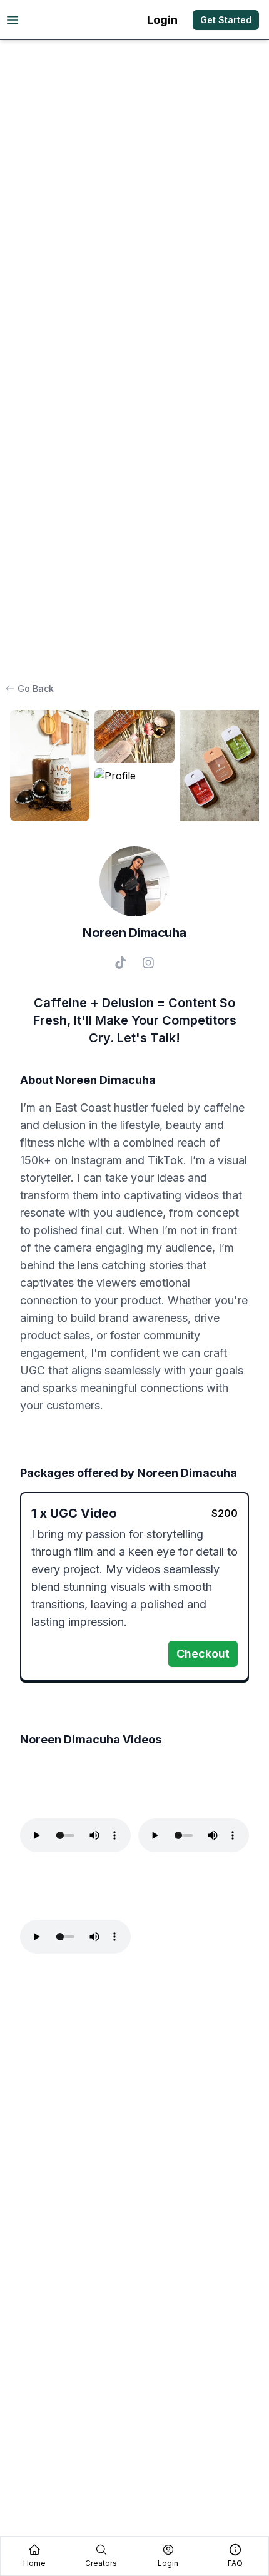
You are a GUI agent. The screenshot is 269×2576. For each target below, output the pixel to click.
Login (162, 20)
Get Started (226, 20)
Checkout (203, 1654)
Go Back (36, 688)
